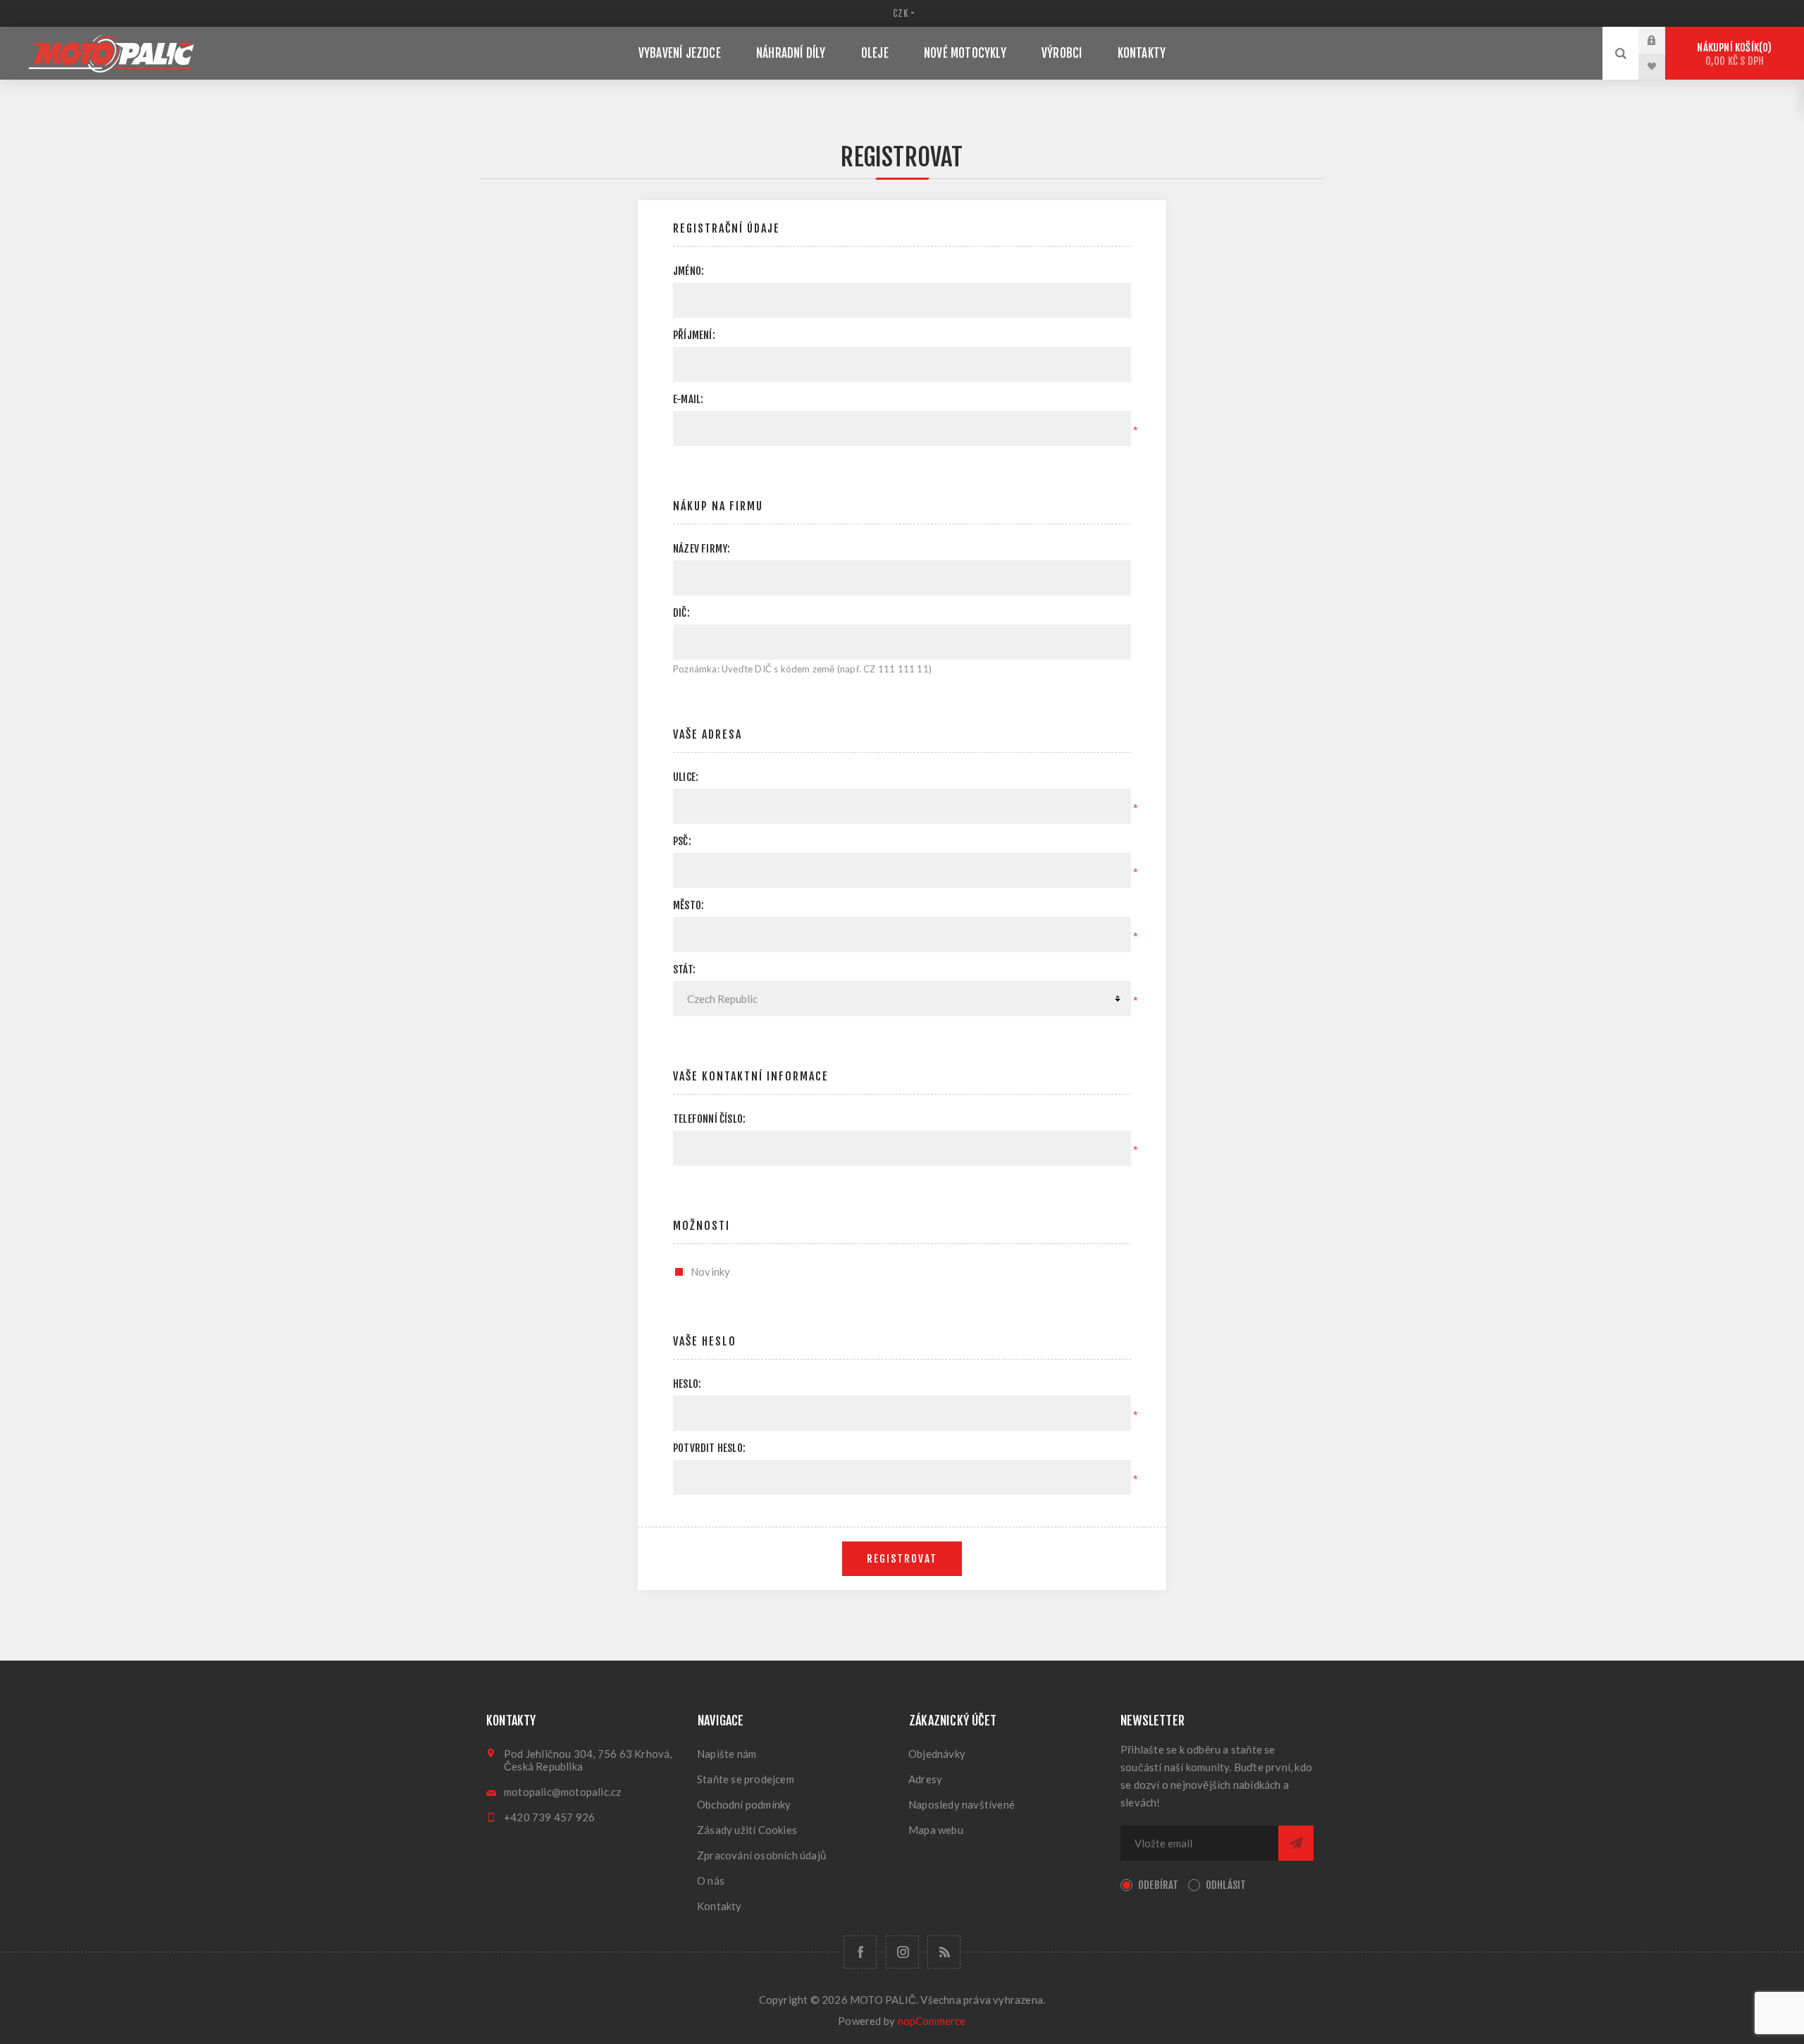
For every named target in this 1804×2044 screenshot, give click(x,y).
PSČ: (682, 841)
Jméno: (688, 271)
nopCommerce (932, 2021)
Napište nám (727, 1754)
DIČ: (681, 613)
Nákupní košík (1732, 54)
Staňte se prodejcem (746, 1779)
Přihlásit (1662, 40)
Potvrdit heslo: (709, 1448)
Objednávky (937, 1754)
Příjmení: (694, 335)
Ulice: (686, 777)
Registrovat (902, 1559)
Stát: (684, 969)
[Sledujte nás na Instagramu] (902, 1952)
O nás (711, 1880)
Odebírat (1159, 1885)
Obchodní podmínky (744, 1804)
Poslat (1296, 1843)
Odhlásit (1226, 1885)
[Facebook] (860, 1952)
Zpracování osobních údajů (761, 1855)
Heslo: (687, 1384)
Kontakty (719, 1906)
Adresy (925, 1779)
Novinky (710, 1272)
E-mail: (688, 399)
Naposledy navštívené (962, 1804)
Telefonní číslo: (709, 1119)
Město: (688, 905)
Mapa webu (936, 1830)
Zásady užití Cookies (747, 1830)
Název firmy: (702, 549)
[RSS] (944, 1952)
